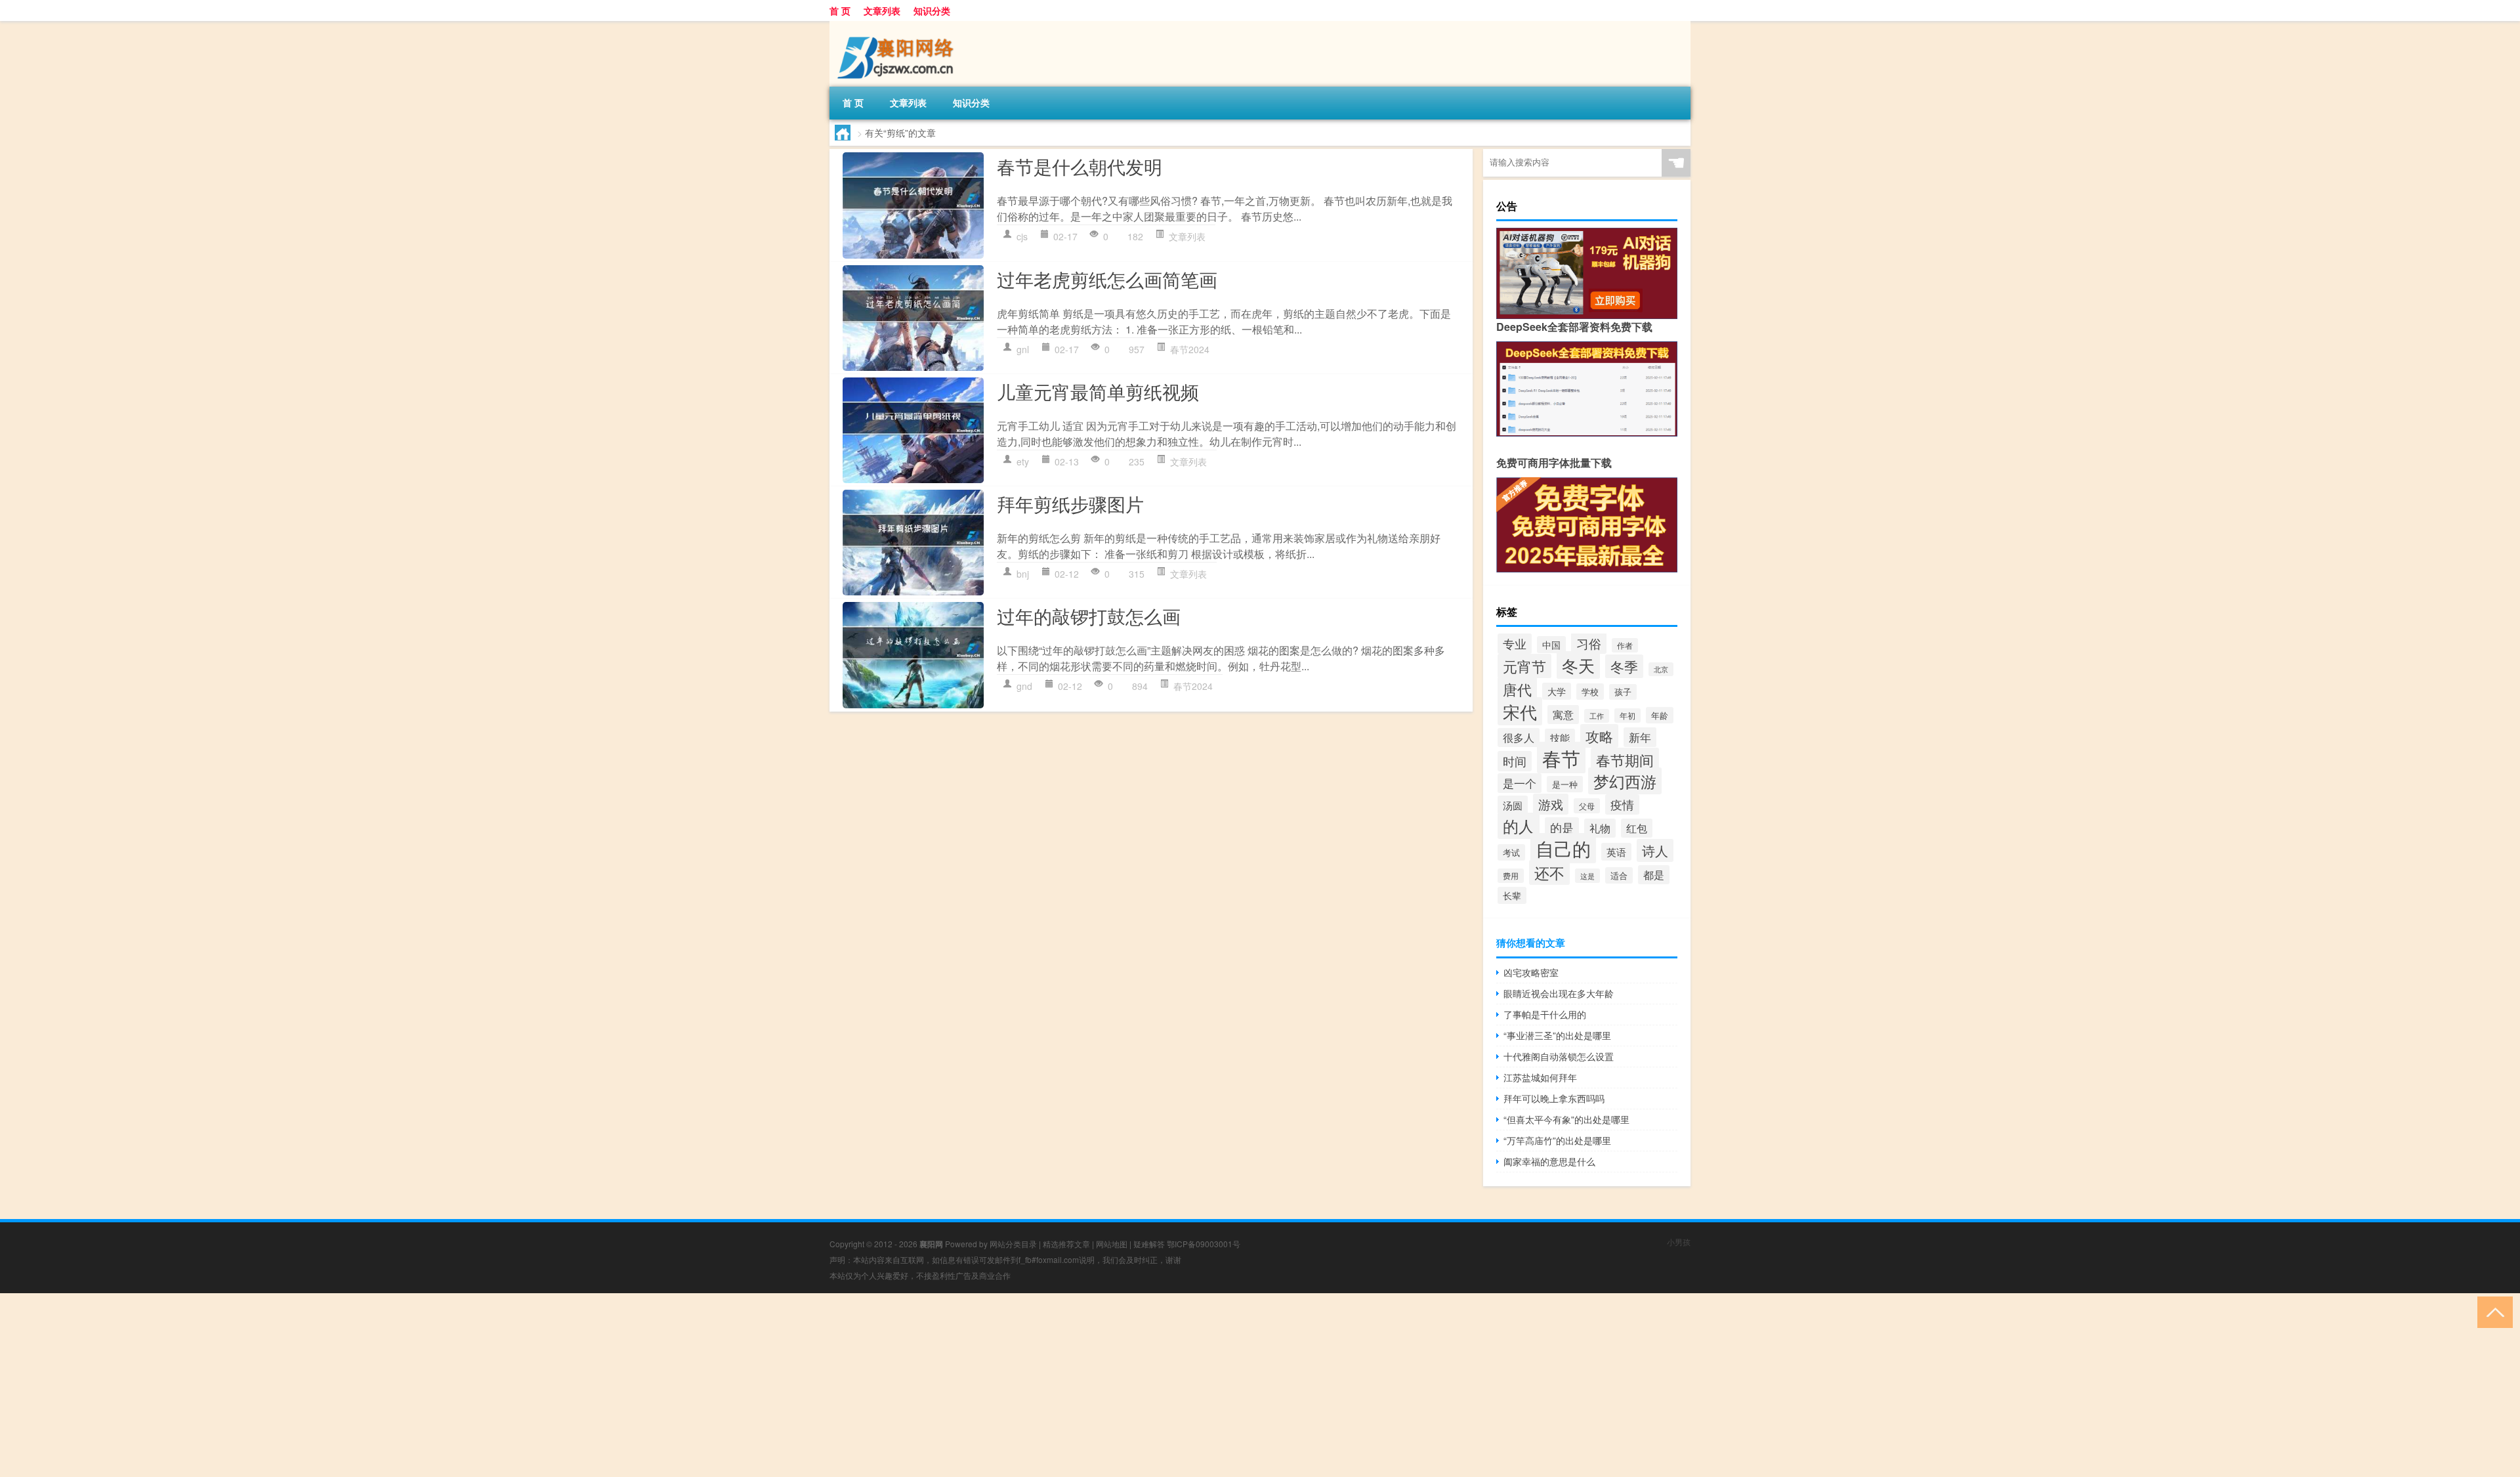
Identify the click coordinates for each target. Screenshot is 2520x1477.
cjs (1022, 236)
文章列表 (882, 11)
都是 (1654, 875)
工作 (1597, 716)
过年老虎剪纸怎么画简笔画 (1107, 279)
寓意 (1563, 715)
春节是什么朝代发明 (1080, 166)
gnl (1023, 349)
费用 (1511, 876)
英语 (1616, 852)
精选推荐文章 (1066, 1244)
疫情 (1622, 804)
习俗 (1589, 643)
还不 (1549, 872)
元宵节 (1524, 666)
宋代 (1520, 711)
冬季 (1624, 666)
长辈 (1512, 895)
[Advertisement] (394, 1385)
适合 (1619, 875)
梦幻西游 (1625, 781)
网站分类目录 (1013, 1244)
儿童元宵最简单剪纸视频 (1098, 391)
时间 (1515, 761)
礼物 (1600, 828)
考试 (1511, 852)
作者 (1625, 645)
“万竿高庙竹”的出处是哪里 (1557, 1140)
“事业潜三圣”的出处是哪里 (1557, 1035)
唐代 (1517, 689)
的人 (1519, 826)
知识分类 (932, 11)
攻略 (1599, 736)
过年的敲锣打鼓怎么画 (1089, 616)
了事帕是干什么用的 (1545, 1014)
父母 (1587, 806)
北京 (1661, 669)
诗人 (1655, 850)
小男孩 (1679, 1242)
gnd (1024, 686)
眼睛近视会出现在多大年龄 (1559, 993)
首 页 (840, 11)
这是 (1587, 876)
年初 (1627, 716)
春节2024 (1190, 349)
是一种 (1565, 784)
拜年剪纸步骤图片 (1070, 503)
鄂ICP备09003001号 (1204, 1244)
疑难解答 (1149, 1244)
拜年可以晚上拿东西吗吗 (1554, 1098)
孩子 (1623, 692)
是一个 (1520, 783)
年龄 (1660, 715)
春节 (1561, 758)
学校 (1590, 692)
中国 (1551, 645)
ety (1023, 461)
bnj (1023, 574)
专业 (1515, 644)
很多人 (1519, 738)
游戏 (1551, 804)
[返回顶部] (2492, 1311)
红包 (1637, 828)
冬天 (1578, 665)
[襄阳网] (898, 26)
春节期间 (1625, 760)
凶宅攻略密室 (1531, 972)
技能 (1560, 738)
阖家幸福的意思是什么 (1549, 1161)
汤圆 (1513, 805)
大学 (1557, 691)
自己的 (1563, 848)
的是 (1562, 827)
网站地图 (1112, 1244)
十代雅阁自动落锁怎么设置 (1559, 1056)
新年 (1640, 737)
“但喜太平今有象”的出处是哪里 (1566, 1119)
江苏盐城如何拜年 (1540, 1077)
